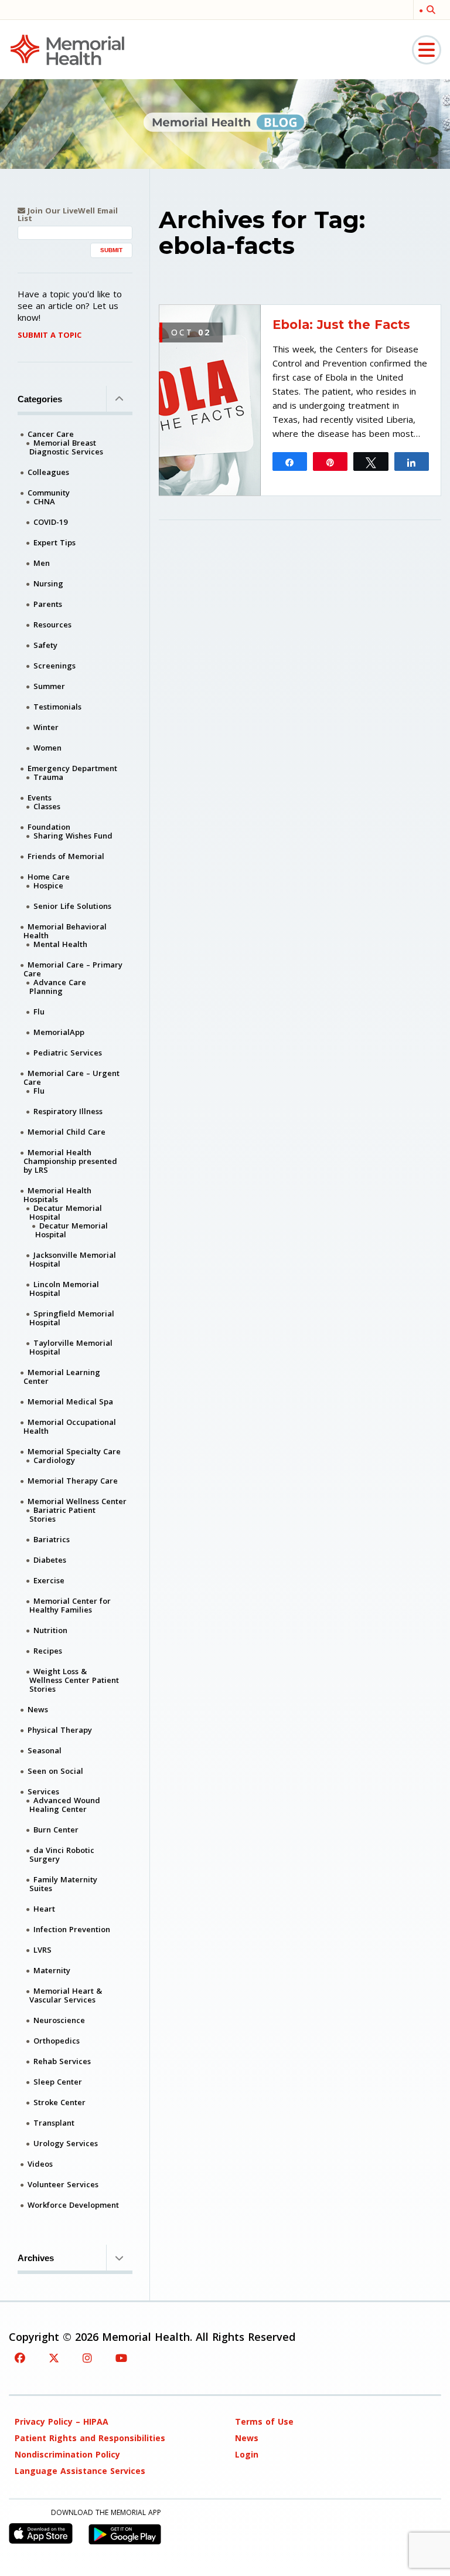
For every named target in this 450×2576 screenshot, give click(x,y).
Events (40, 797)
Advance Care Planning (58, 987)
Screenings (54, 666)
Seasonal (45, 1750)
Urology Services (66, 2143)
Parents (48, 604)
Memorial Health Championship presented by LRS (70, 1161)
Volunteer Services (63, 2184)
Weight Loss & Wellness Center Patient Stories (74, 1680)
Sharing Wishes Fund (73, 836)
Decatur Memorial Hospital (66, 1212)
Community (49, 493)
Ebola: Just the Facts (341, 325)
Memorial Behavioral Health (65, 931)
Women (47, 748)
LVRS (42, 1950)
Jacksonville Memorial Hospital (73, 1259)
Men (42, 563)
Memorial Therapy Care (73, 1481)
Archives (36, 2258)
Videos (40, 2164)
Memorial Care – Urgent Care (71, 1077)
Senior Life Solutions (72, 906)
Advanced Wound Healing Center (65, 1805)
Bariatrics (52, 1539)
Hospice (48, 885)
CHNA (44, 501)
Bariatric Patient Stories (62, 1514)
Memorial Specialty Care (74, 1451)
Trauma (48, 777)
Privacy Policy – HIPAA (62, 2421)
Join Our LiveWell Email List (68, 215)
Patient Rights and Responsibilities (90, 2438)
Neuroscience (59, 2020)
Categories (40, 399)
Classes (47, 806)
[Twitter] (54, 2358)
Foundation (49, 827)
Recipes (48, 1651)
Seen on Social (55, 1771)
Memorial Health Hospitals (57, 1195)
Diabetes (50, 1560)
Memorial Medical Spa (70, 1401)
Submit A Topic (50, 335)
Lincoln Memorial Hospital (64, 1289)
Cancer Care (51, 434)
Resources (52, 625)
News (38, 1709)
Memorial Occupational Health (70, 1426)
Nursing (48, 583)
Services (43, 1791)
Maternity (52, 1970)
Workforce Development (73, 2205)
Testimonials (57, 707)
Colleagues (48, 472)
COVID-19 (50, 522)
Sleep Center (58, 2082)
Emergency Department (72, 768)
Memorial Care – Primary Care (73, 969)
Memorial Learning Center (62, 1377)
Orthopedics (57, 2041)
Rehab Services (62, 2061)
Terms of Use (264, 2421)
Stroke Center (59, 2102)
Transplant (54, 2123)
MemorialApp (59, 1032)
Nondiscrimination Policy (67, 2454)
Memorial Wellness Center (77, 1501)
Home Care (49, 877)
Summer (49, 686)
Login (247, 2454)
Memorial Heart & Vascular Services (66, 1995)
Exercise (49, 1580)
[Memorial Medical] (67, 49)
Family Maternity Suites (63, 1884)
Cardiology (54, 1460)
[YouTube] (121, 2358)
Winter (46, 727)
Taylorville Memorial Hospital (71, 1347)
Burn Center (56, 1830)
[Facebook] (20, 2358)
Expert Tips (54, 542)
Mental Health (60, 944)
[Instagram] (87, 2358)
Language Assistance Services (80, 2471)
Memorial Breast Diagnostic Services (66, 447)
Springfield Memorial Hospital (72, 1318)
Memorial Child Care (67, 1132)
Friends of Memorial (66, 856)
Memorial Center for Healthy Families (70, 1605)
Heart (44, 1909)
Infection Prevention (72, 1929)
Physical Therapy (60, 1730)
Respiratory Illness (68, 1111)
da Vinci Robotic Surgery (62, 1854)
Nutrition (50, 1630)
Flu (39, 1012)
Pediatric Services (68, 1053)
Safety (45, 645)
